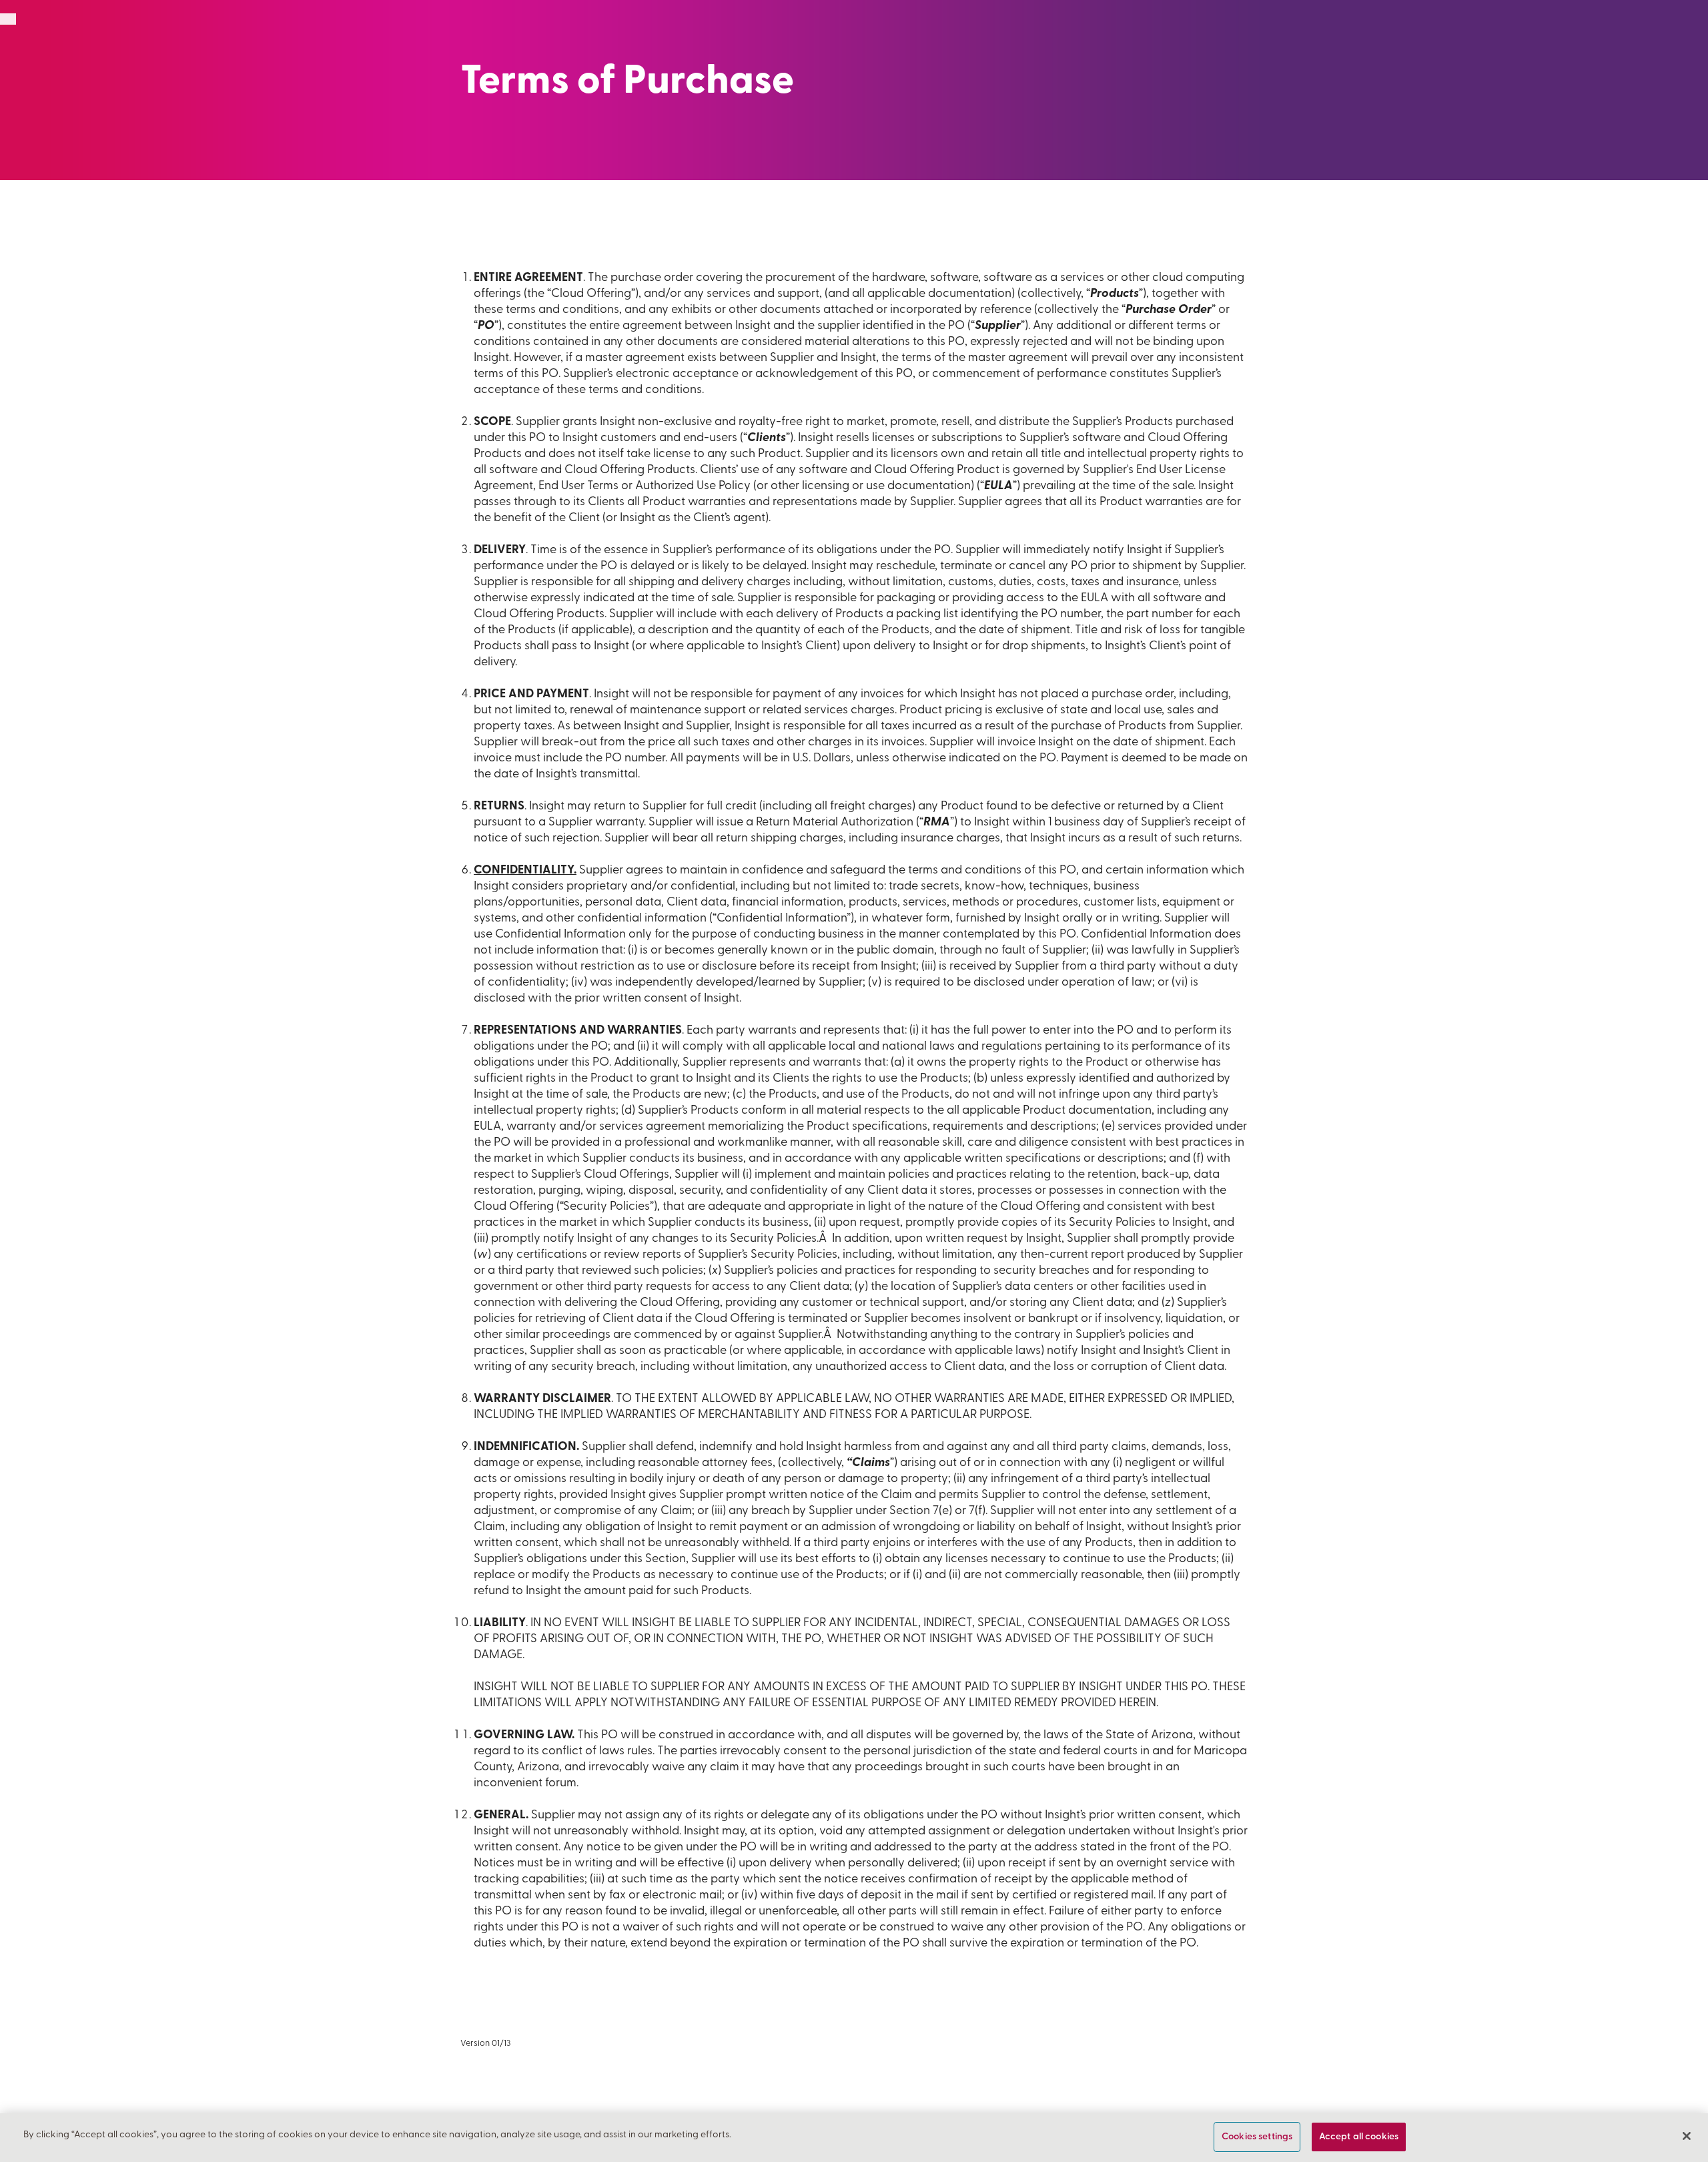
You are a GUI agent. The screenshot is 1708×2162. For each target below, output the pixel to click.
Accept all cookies (1359, 2137)
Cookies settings (1257, 2137)
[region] (854, 2138)
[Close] (1687, 2136)
